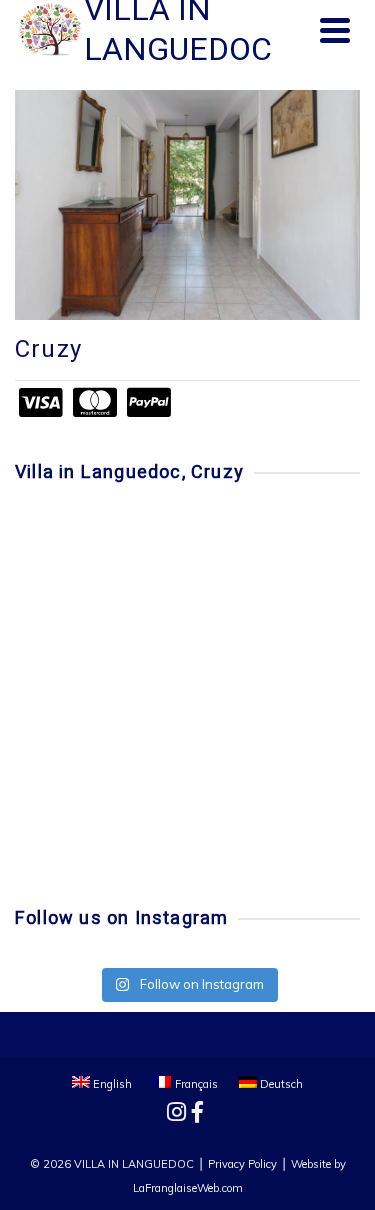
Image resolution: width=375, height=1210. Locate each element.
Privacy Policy (242, 1164)
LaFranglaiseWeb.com (188, 1188)
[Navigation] (335, 30)
